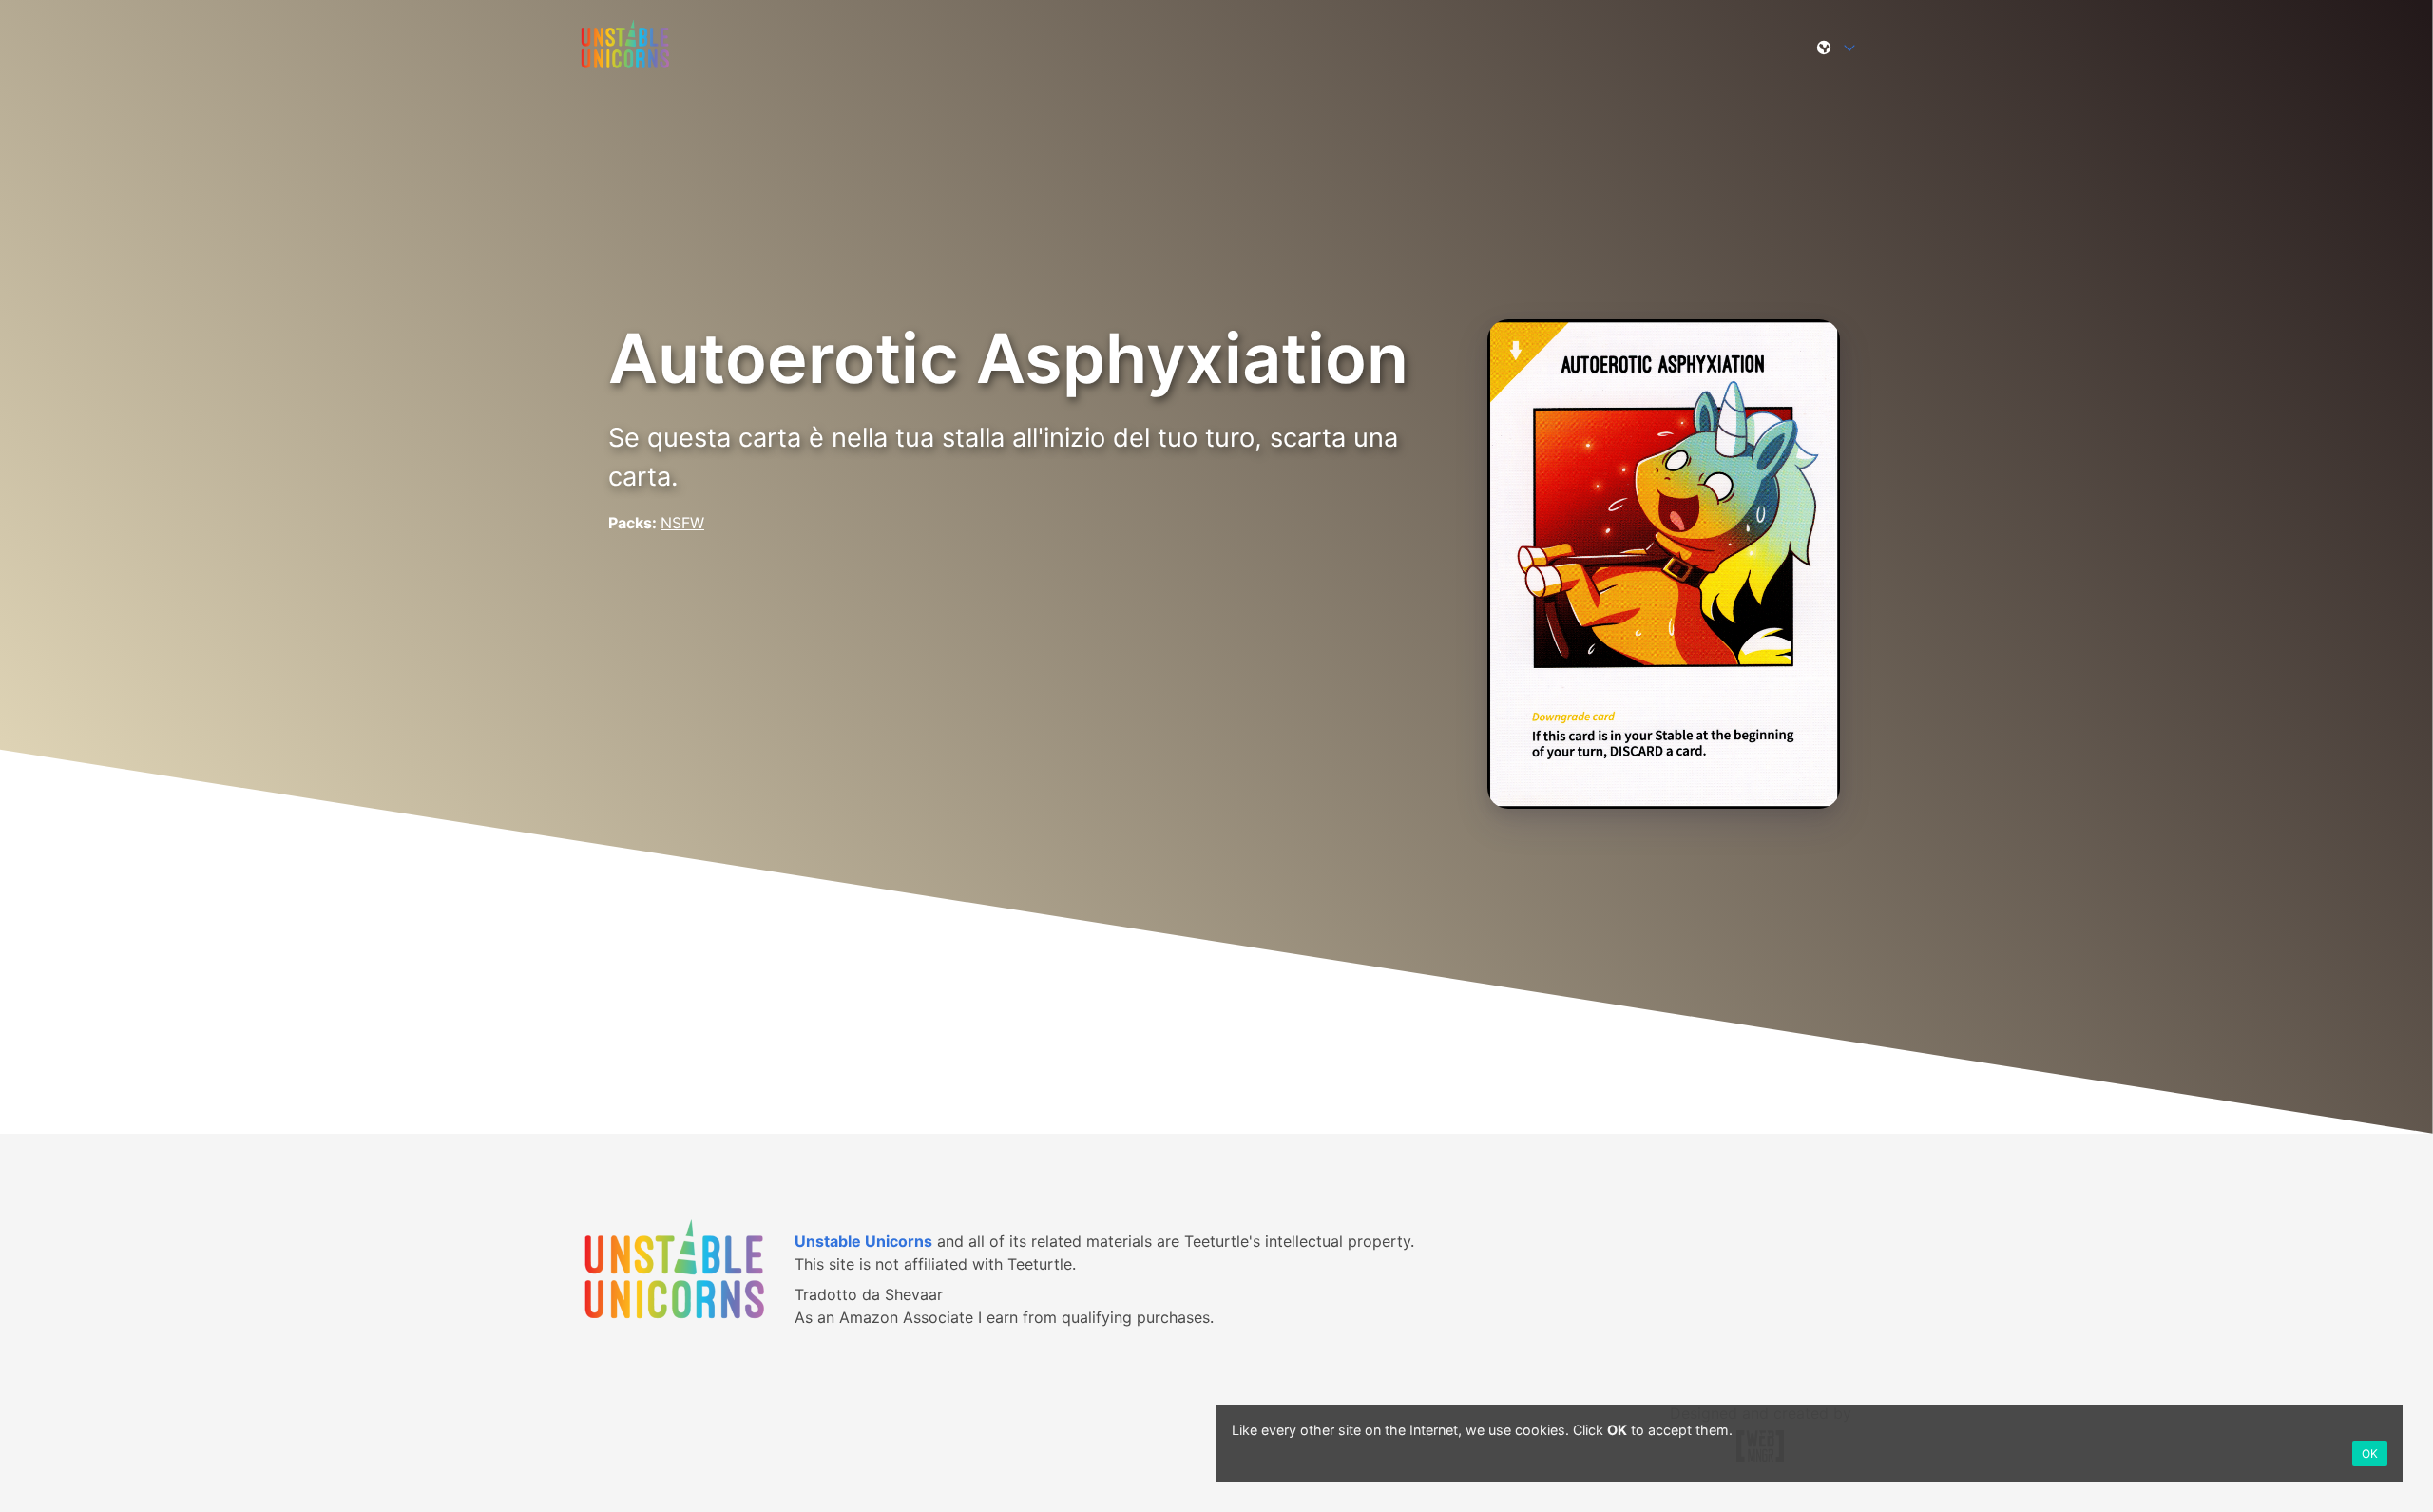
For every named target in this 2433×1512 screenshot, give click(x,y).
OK (2370, 1454)
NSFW (682, 523)
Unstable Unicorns (863, 1241)
